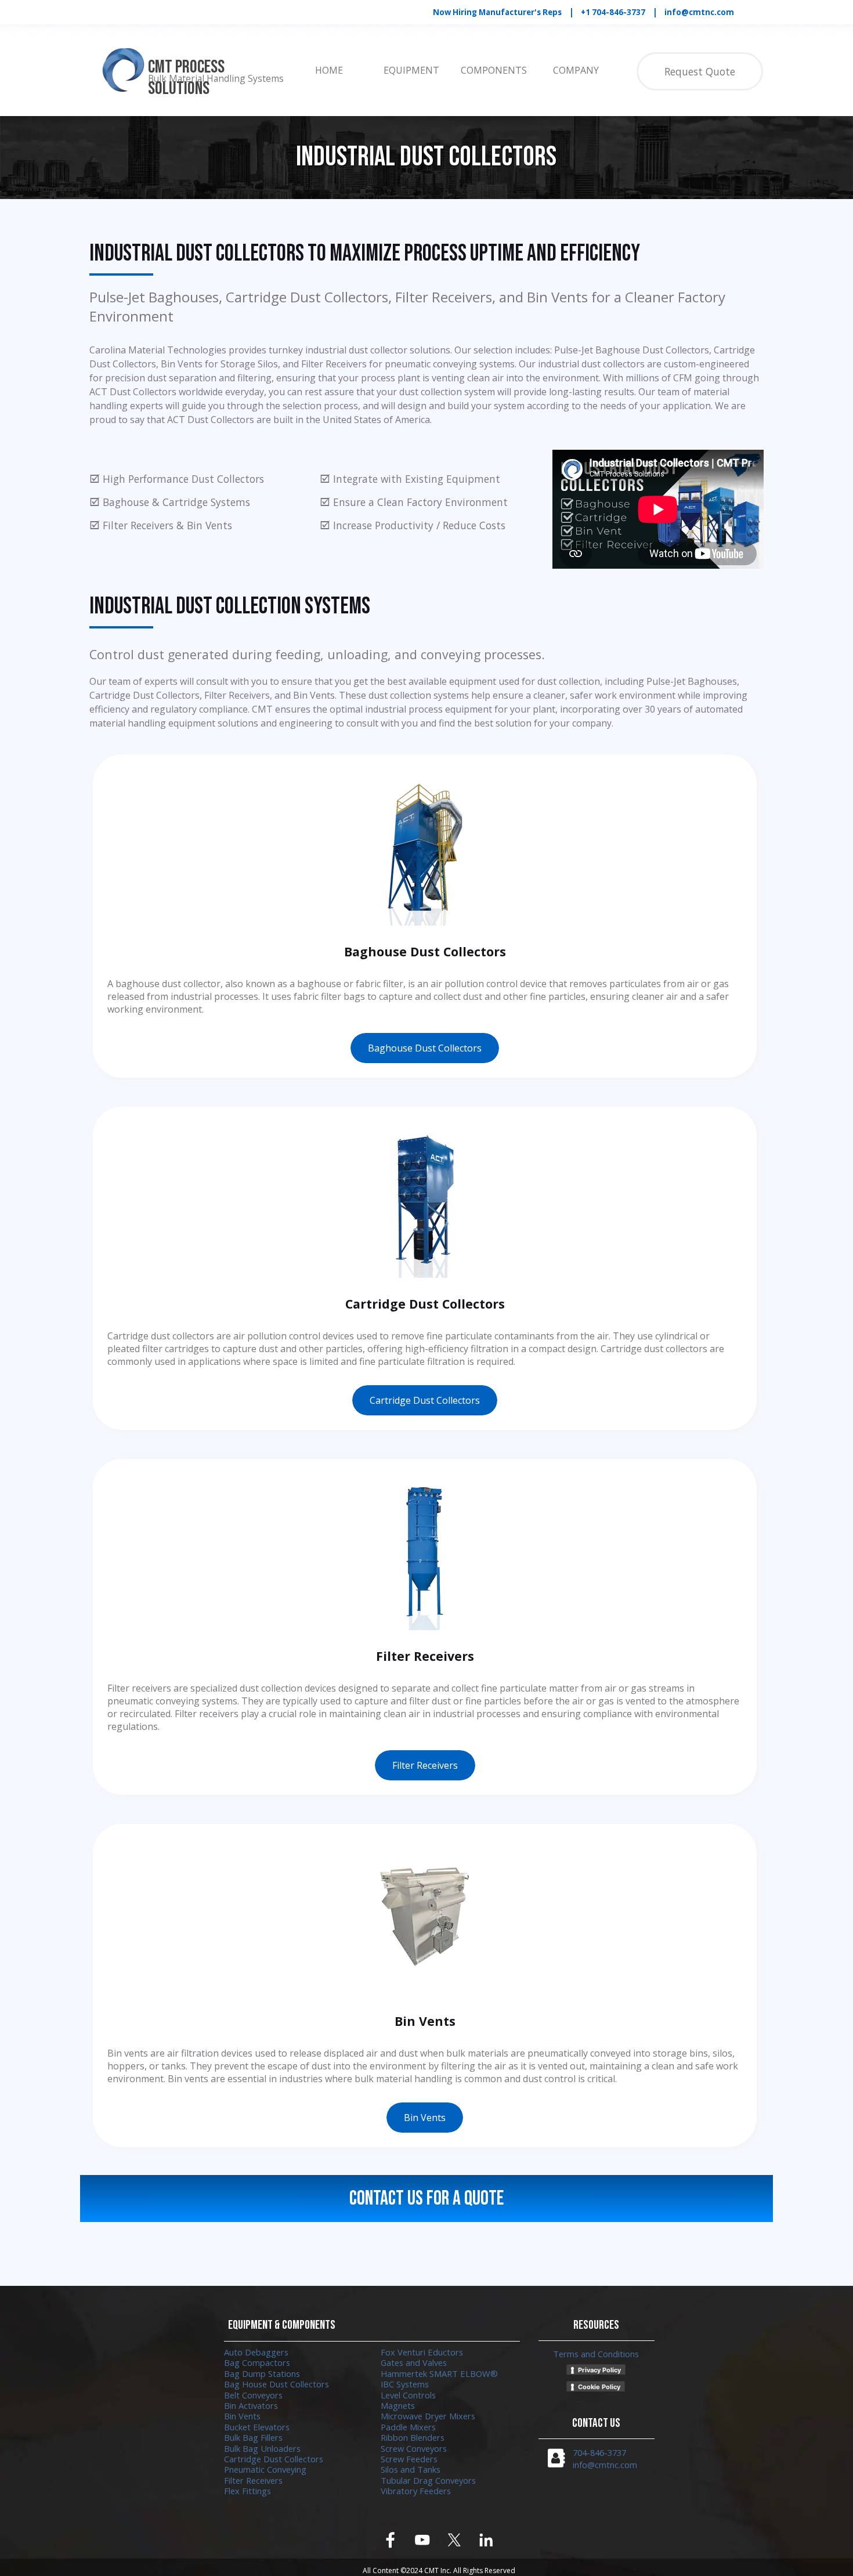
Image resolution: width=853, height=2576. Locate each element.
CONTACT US (596, 2423)
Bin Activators (251, 2405)
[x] (455, 2540)
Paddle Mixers (408, 2427)
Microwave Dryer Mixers (428, 2416)
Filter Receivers (425, 1765)
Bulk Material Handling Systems (216, 78)
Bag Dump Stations (262, 2373)
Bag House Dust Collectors (276, 2384)
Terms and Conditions (596, 2354)
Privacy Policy (599, 2370)
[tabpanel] (597, 12)
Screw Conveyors (414, 2448)
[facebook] (391, 2540)
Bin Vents (425, 2118)
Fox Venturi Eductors (422, 2352)
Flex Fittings (247, 2491)
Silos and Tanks (411, 2469)
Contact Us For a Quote (426, 2199)
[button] (556, 2458)
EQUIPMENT (411, 70)
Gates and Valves (414, 2362)
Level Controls (408, 2395)
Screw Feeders (409, 2459)
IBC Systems (405, 2384)
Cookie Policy (599, 2387)
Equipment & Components (282, 2325)
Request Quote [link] (700, 71)
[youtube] (423, 2540)
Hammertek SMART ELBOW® (439, 2373)
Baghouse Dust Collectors (425, 1048)
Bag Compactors (257, 2362)
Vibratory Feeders (416, 2491)
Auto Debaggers (256, 2352)
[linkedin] (487, 2540)
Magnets (398, 2405)
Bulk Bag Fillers (253, 2437)
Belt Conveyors (253, 2395)
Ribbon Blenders (413, 2437)
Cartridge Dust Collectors (425, 1400)
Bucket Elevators (257, 2427)
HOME (329, 70)
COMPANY (576, 70)
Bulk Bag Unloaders (262, 2448)
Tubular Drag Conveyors (428, 2480)
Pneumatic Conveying (265, 2469)
